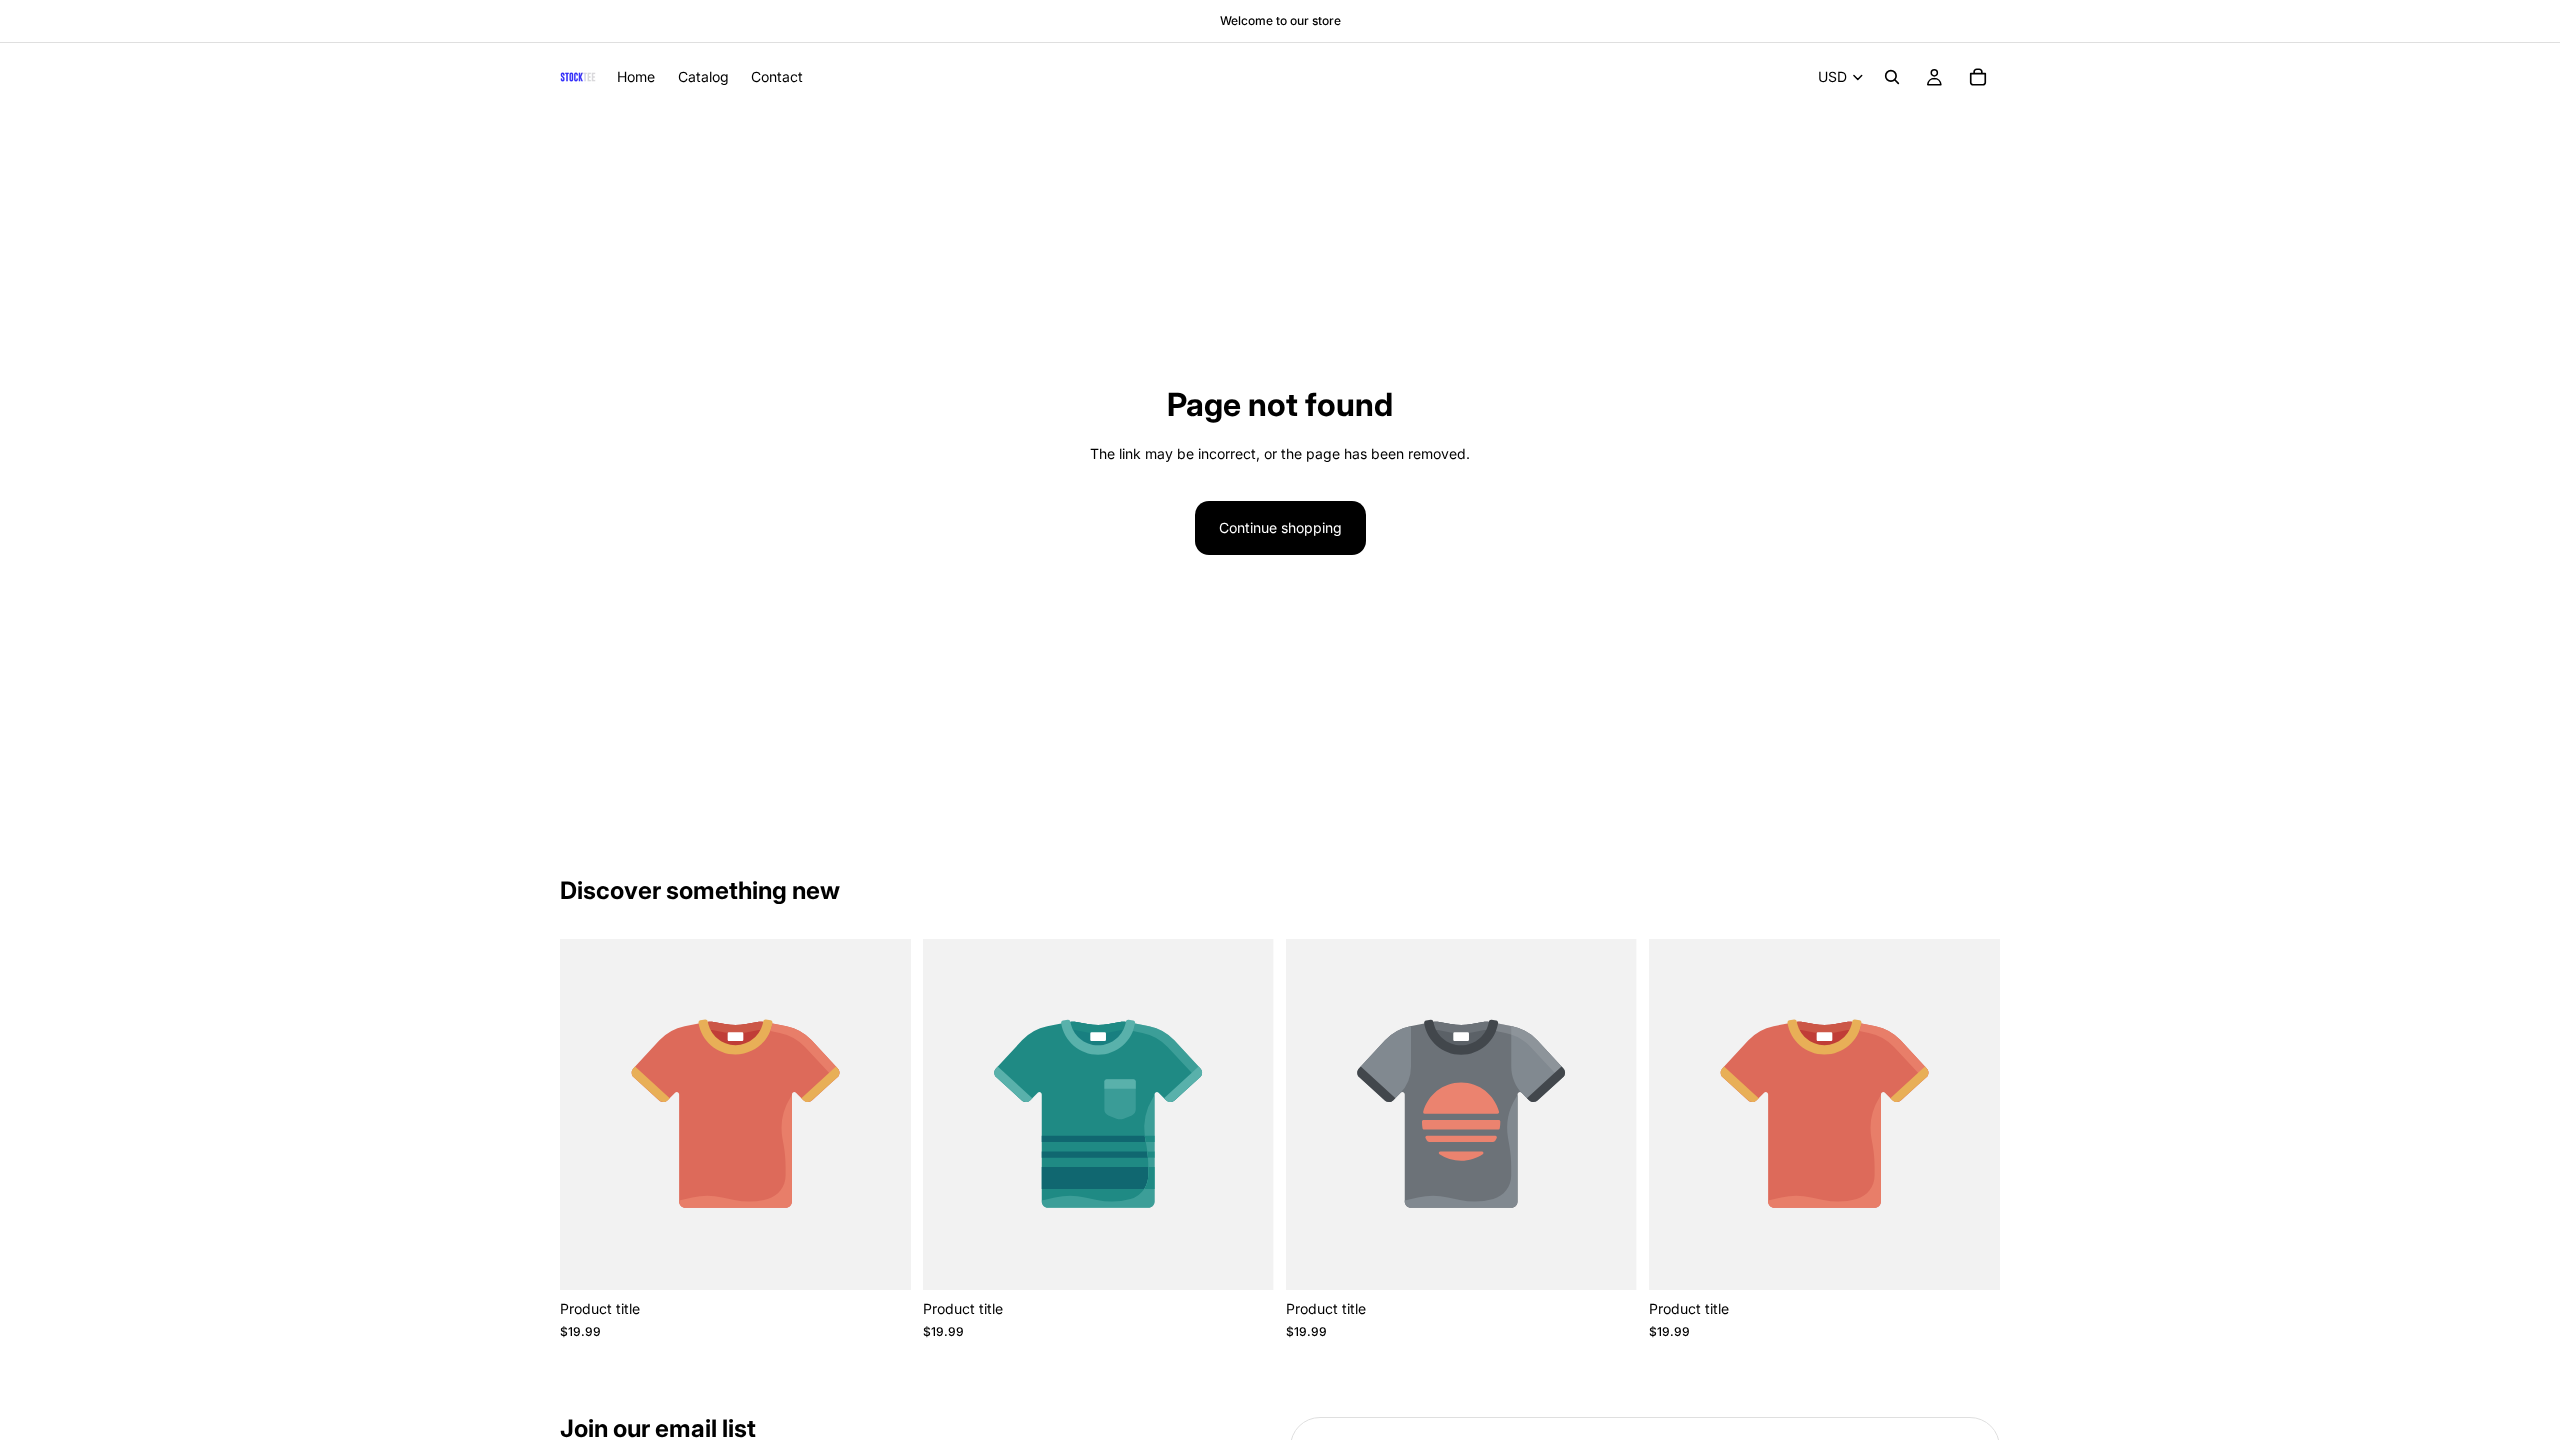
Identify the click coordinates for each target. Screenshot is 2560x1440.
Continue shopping (1280, 527)
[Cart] (1978, 77)
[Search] (1892, 77)
